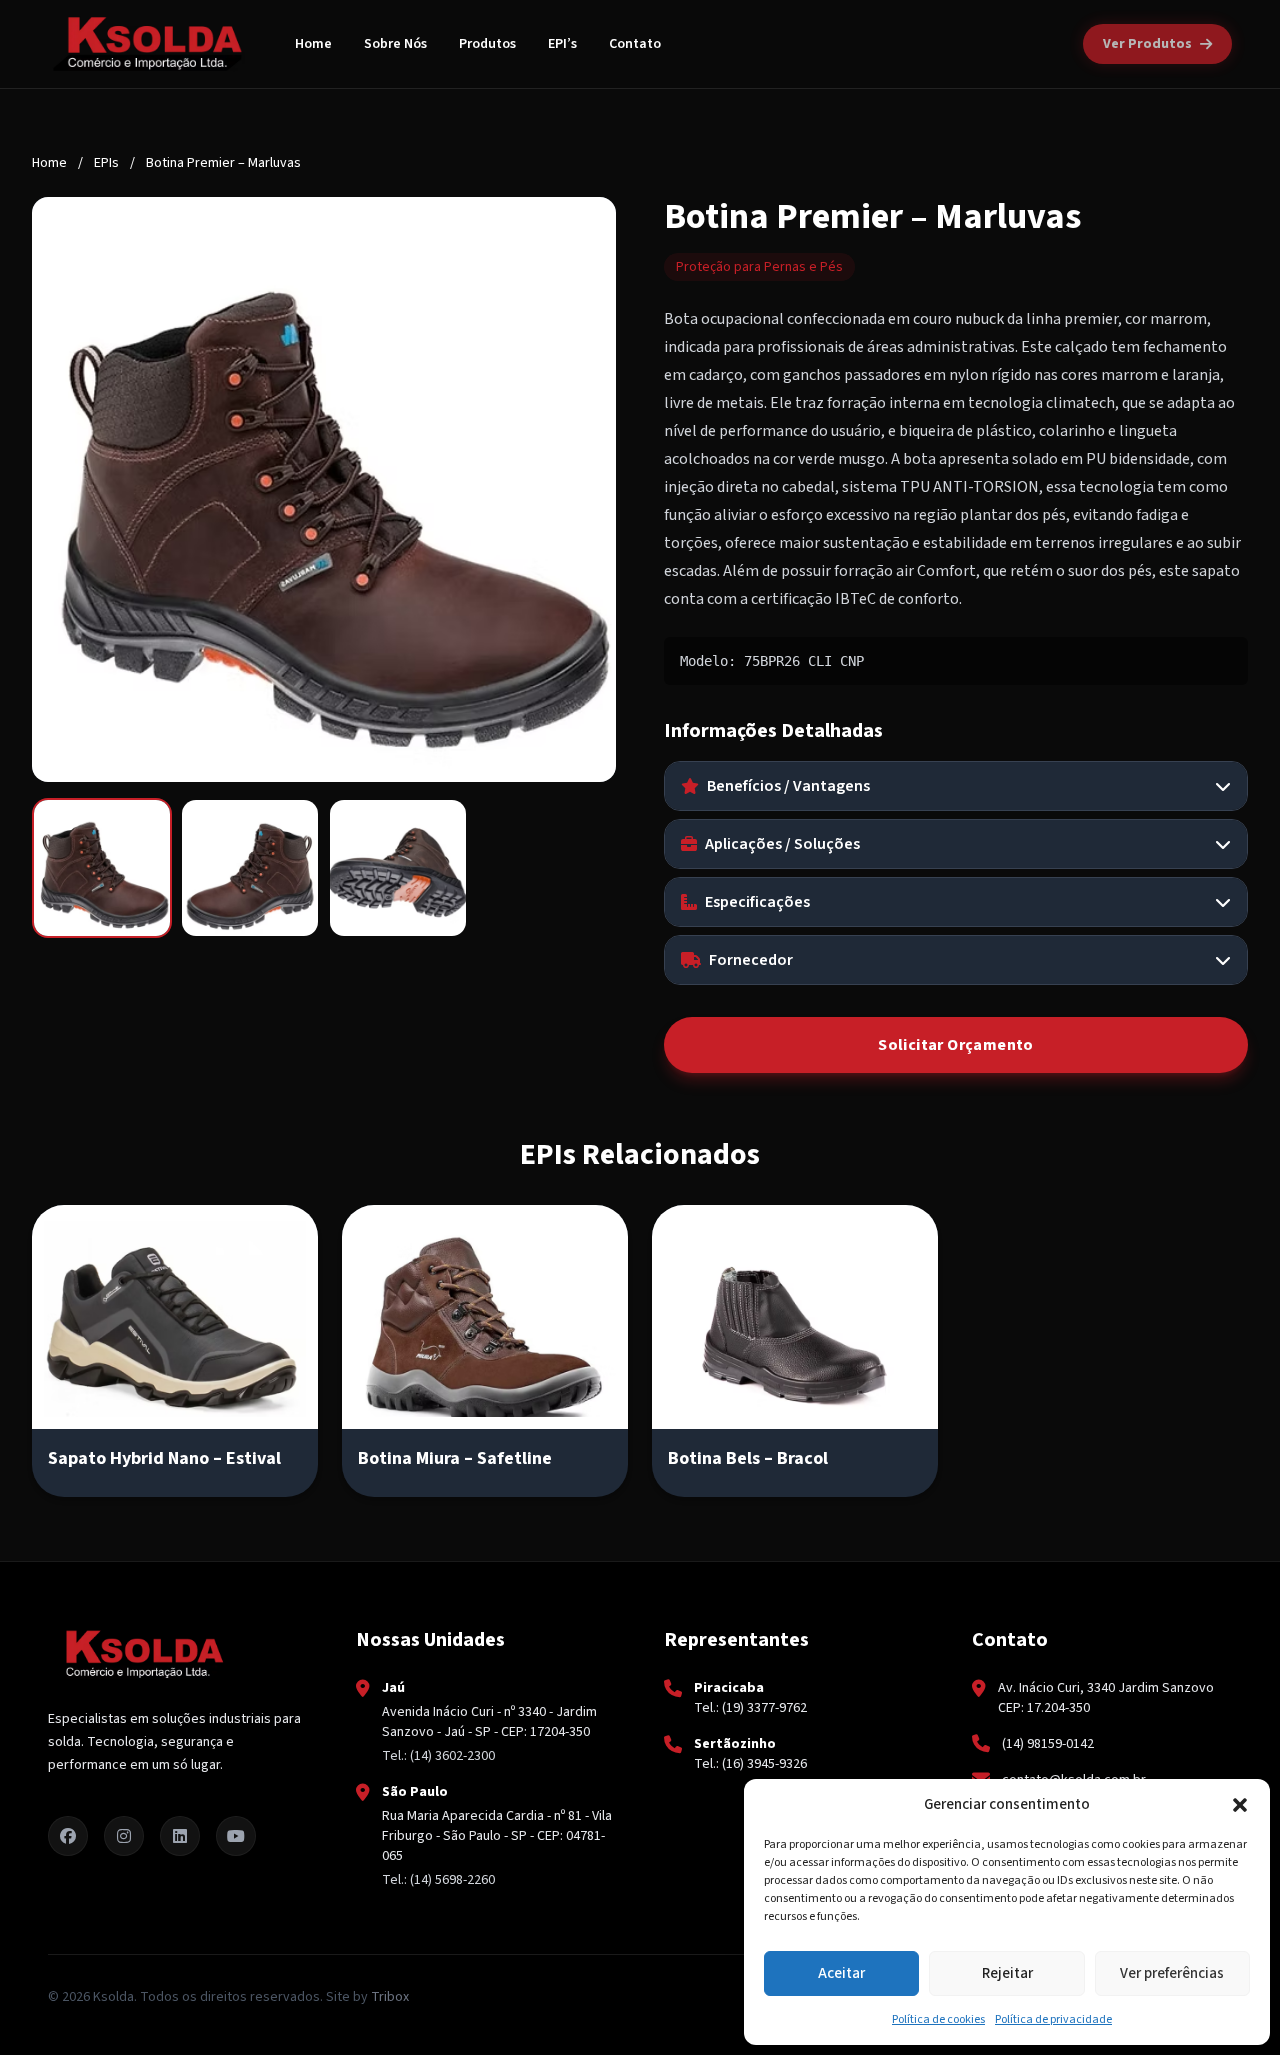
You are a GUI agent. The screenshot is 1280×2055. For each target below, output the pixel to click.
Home (313, 44)
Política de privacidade (1053, 2019)
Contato (635, 44)
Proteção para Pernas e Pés (759, 267)
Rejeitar (1007, 1973)
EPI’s (562, 44)
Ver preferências (1172, 1973)
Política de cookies (938, 2019)
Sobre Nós (395, 44)
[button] (1240, 1805)
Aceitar (841, 1973)
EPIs (106, 163)
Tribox (390, 1997)
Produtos (487, 44)
